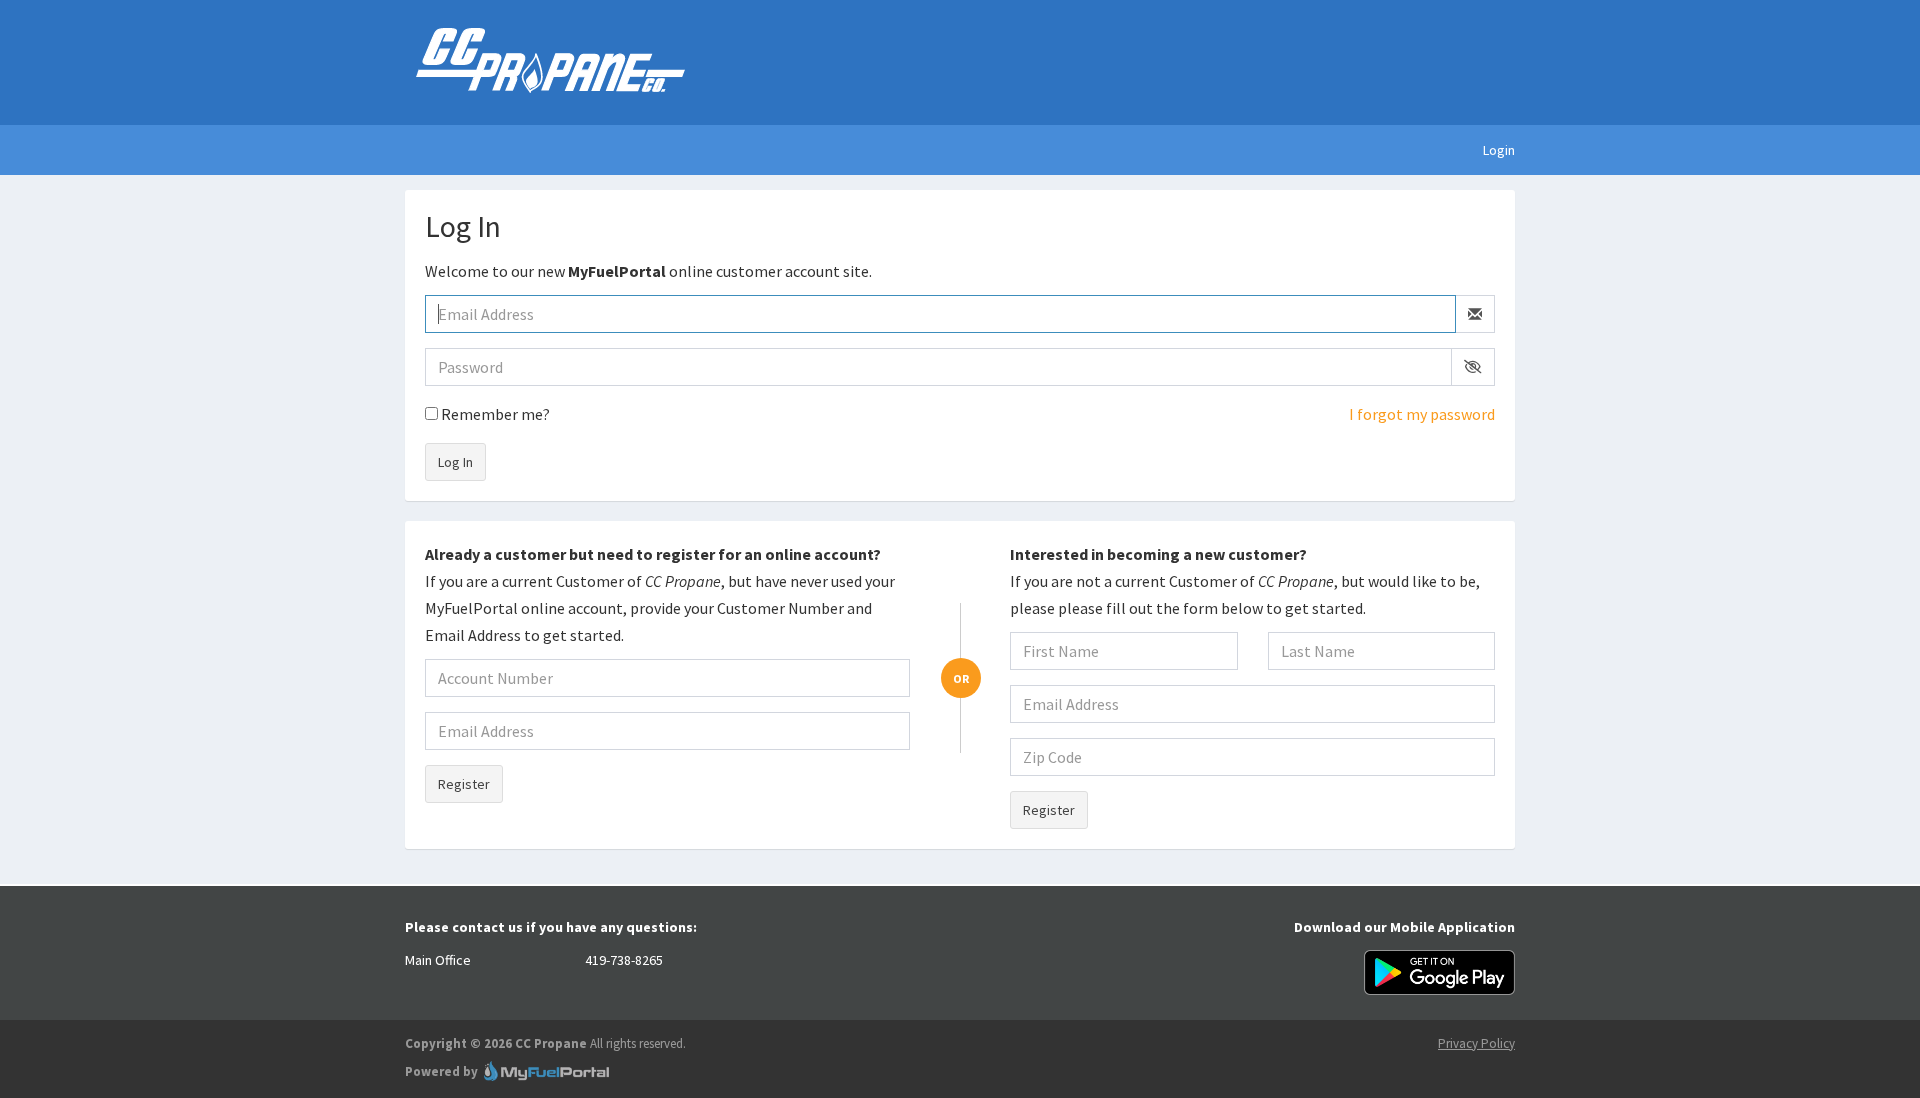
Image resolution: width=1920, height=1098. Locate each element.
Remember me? (494, 414)
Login (1499, 150)
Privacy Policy (1476, 1043)
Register (464, 784)
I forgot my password (1422, 414)
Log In (455, 462)
